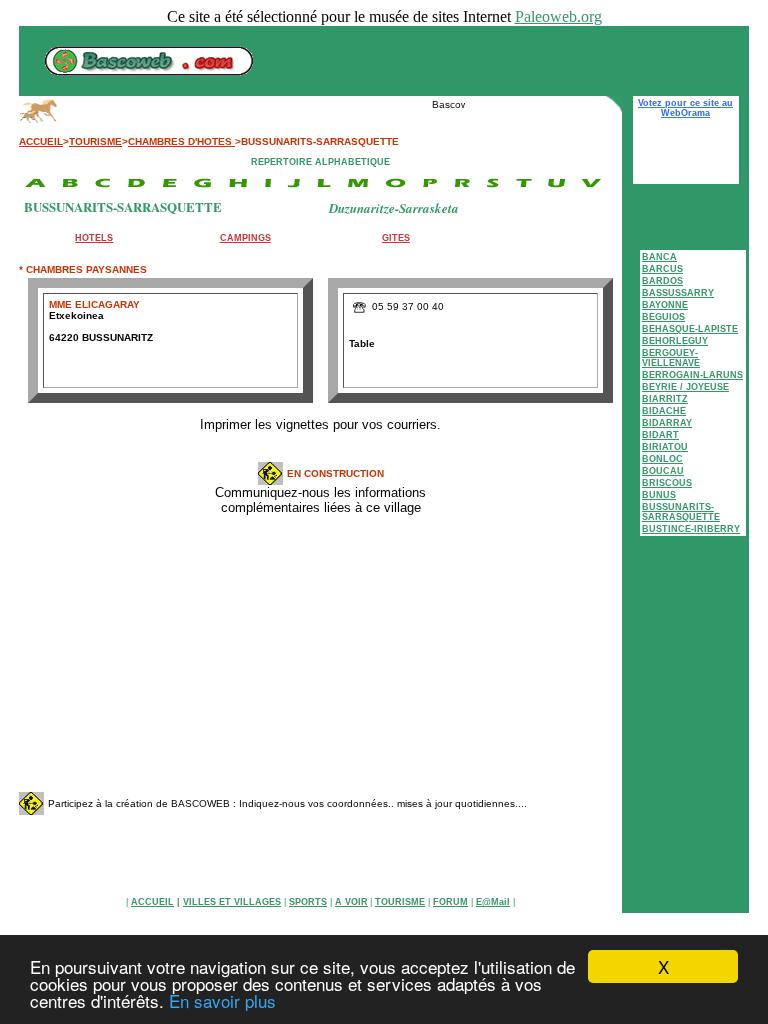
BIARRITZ (665, 399)
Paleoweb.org (558, 16)
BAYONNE (665, 305)
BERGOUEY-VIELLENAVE (671, 358)
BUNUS (659, 495)
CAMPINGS (245, 238)
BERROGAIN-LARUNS (692, 375)
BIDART (660, 435)
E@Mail (493, 902)
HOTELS (94, 238)
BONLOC (662, 459)
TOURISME (95, 141)
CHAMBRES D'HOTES (181, 141)
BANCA (659, 257)
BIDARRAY (667, 423)
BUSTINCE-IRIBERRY (691, 529)
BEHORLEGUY (675, 341)
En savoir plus (222, 1000)
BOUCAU (663, 471)
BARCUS (662, 269)
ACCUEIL (41, 141)
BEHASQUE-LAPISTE (690, 329)
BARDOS (662, 281)
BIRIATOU (665, 447)
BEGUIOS (663, 317)
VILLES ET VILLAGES (232, 902)
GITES (396, 238)
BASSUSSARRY (678, 293)
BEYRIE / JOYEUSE (685, 387)
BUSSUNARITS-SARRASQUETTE (681, 512)
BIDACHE (664, 411)
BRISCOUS (667, 483)
